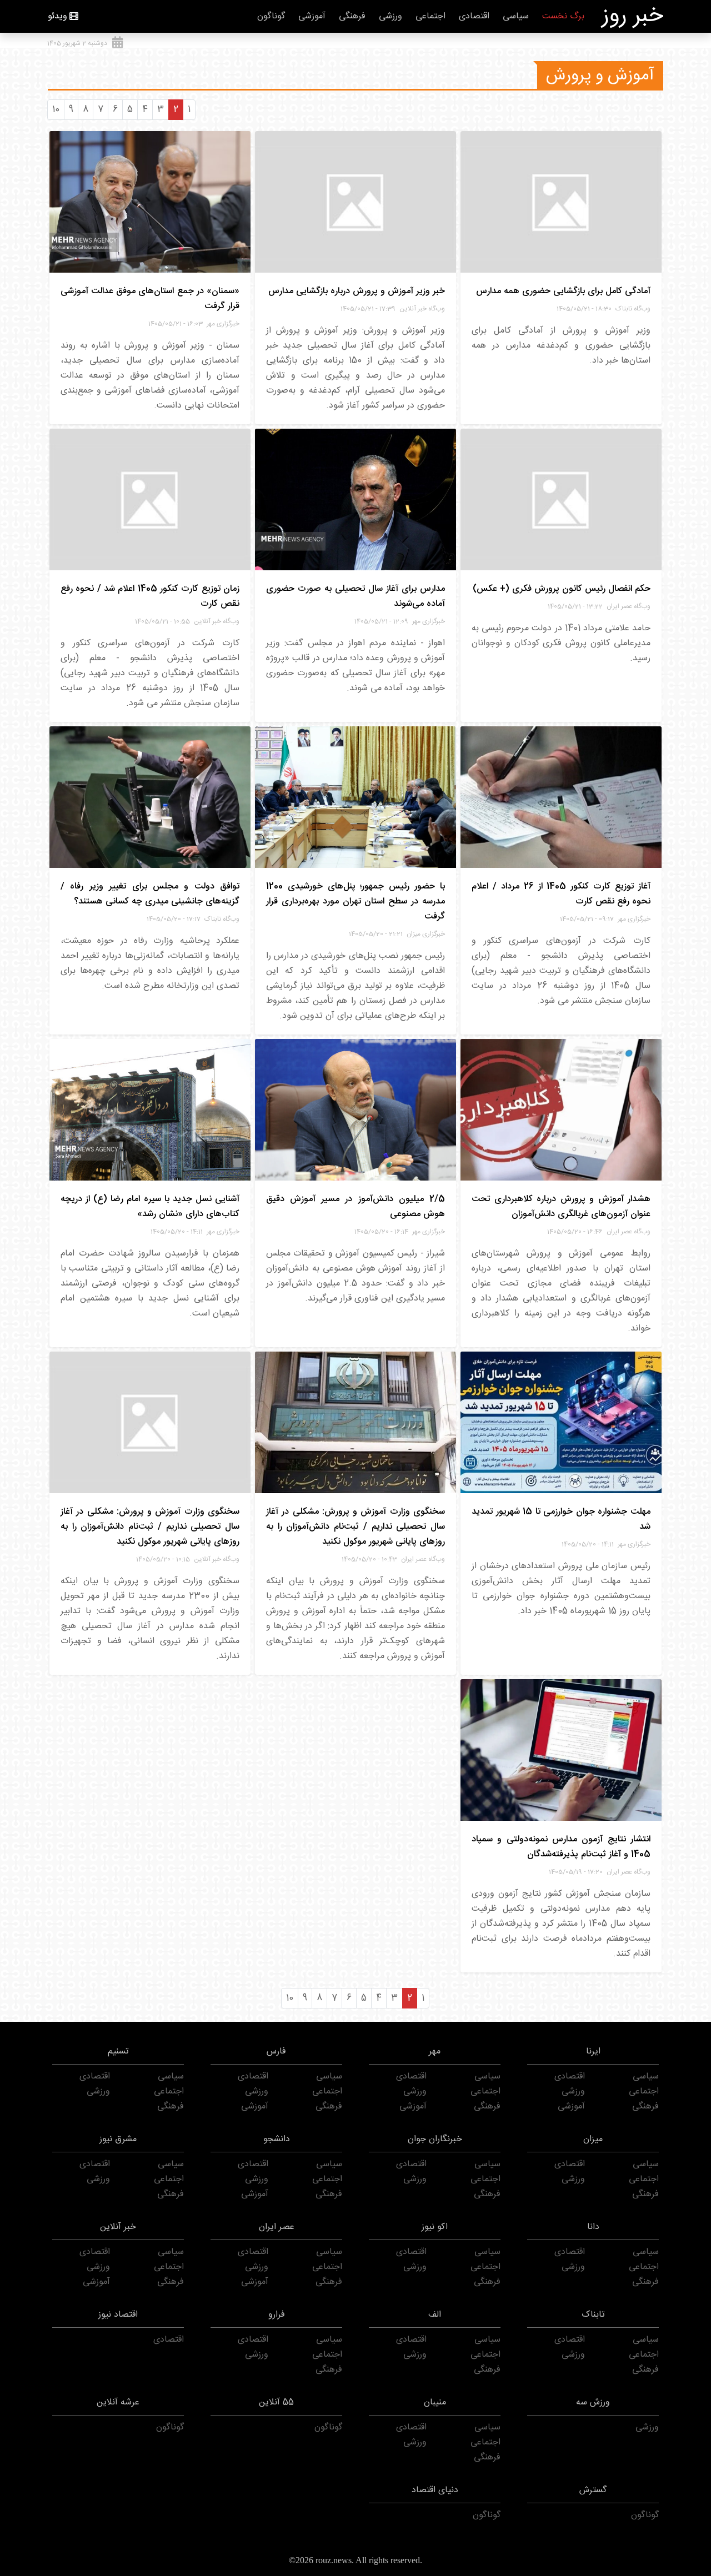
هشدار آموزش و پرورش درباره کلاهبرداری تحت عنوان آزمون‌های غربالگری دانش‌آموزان (561, 1207)
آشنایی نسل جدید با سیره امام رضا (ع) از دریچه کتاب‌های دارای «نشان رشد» (150, 1207)
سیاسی (516, 16)
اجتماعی (430, 16)
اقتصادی (474, 16)
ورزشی (390, 16)
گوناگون (271, 16)
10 (56, 110)
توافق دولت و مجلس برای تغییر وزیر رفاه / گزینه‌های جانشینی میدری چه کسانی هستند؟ (150, 894)
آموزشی (312, 16)
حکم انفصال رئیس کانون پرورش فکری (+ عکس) (562, 589)
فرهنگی (352, 16)
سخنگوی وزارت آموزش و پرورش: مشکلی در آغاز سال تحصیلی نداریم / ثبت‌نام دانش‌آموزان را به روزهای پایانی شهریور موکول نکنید (355, 1527)
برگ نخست (563, 16)
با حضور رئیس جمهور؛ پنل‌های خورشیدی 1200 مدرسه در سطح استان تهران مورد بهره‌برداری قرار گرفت (355, 902)
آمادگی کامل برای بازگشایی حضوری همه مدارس (563, 291)
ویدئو (57, 16)
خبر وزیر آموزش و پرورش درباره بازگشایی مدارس (357, 291)
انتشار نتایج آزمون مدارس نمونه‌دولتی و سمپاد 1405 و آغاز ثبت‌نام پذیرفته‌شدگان (561, 1847)
